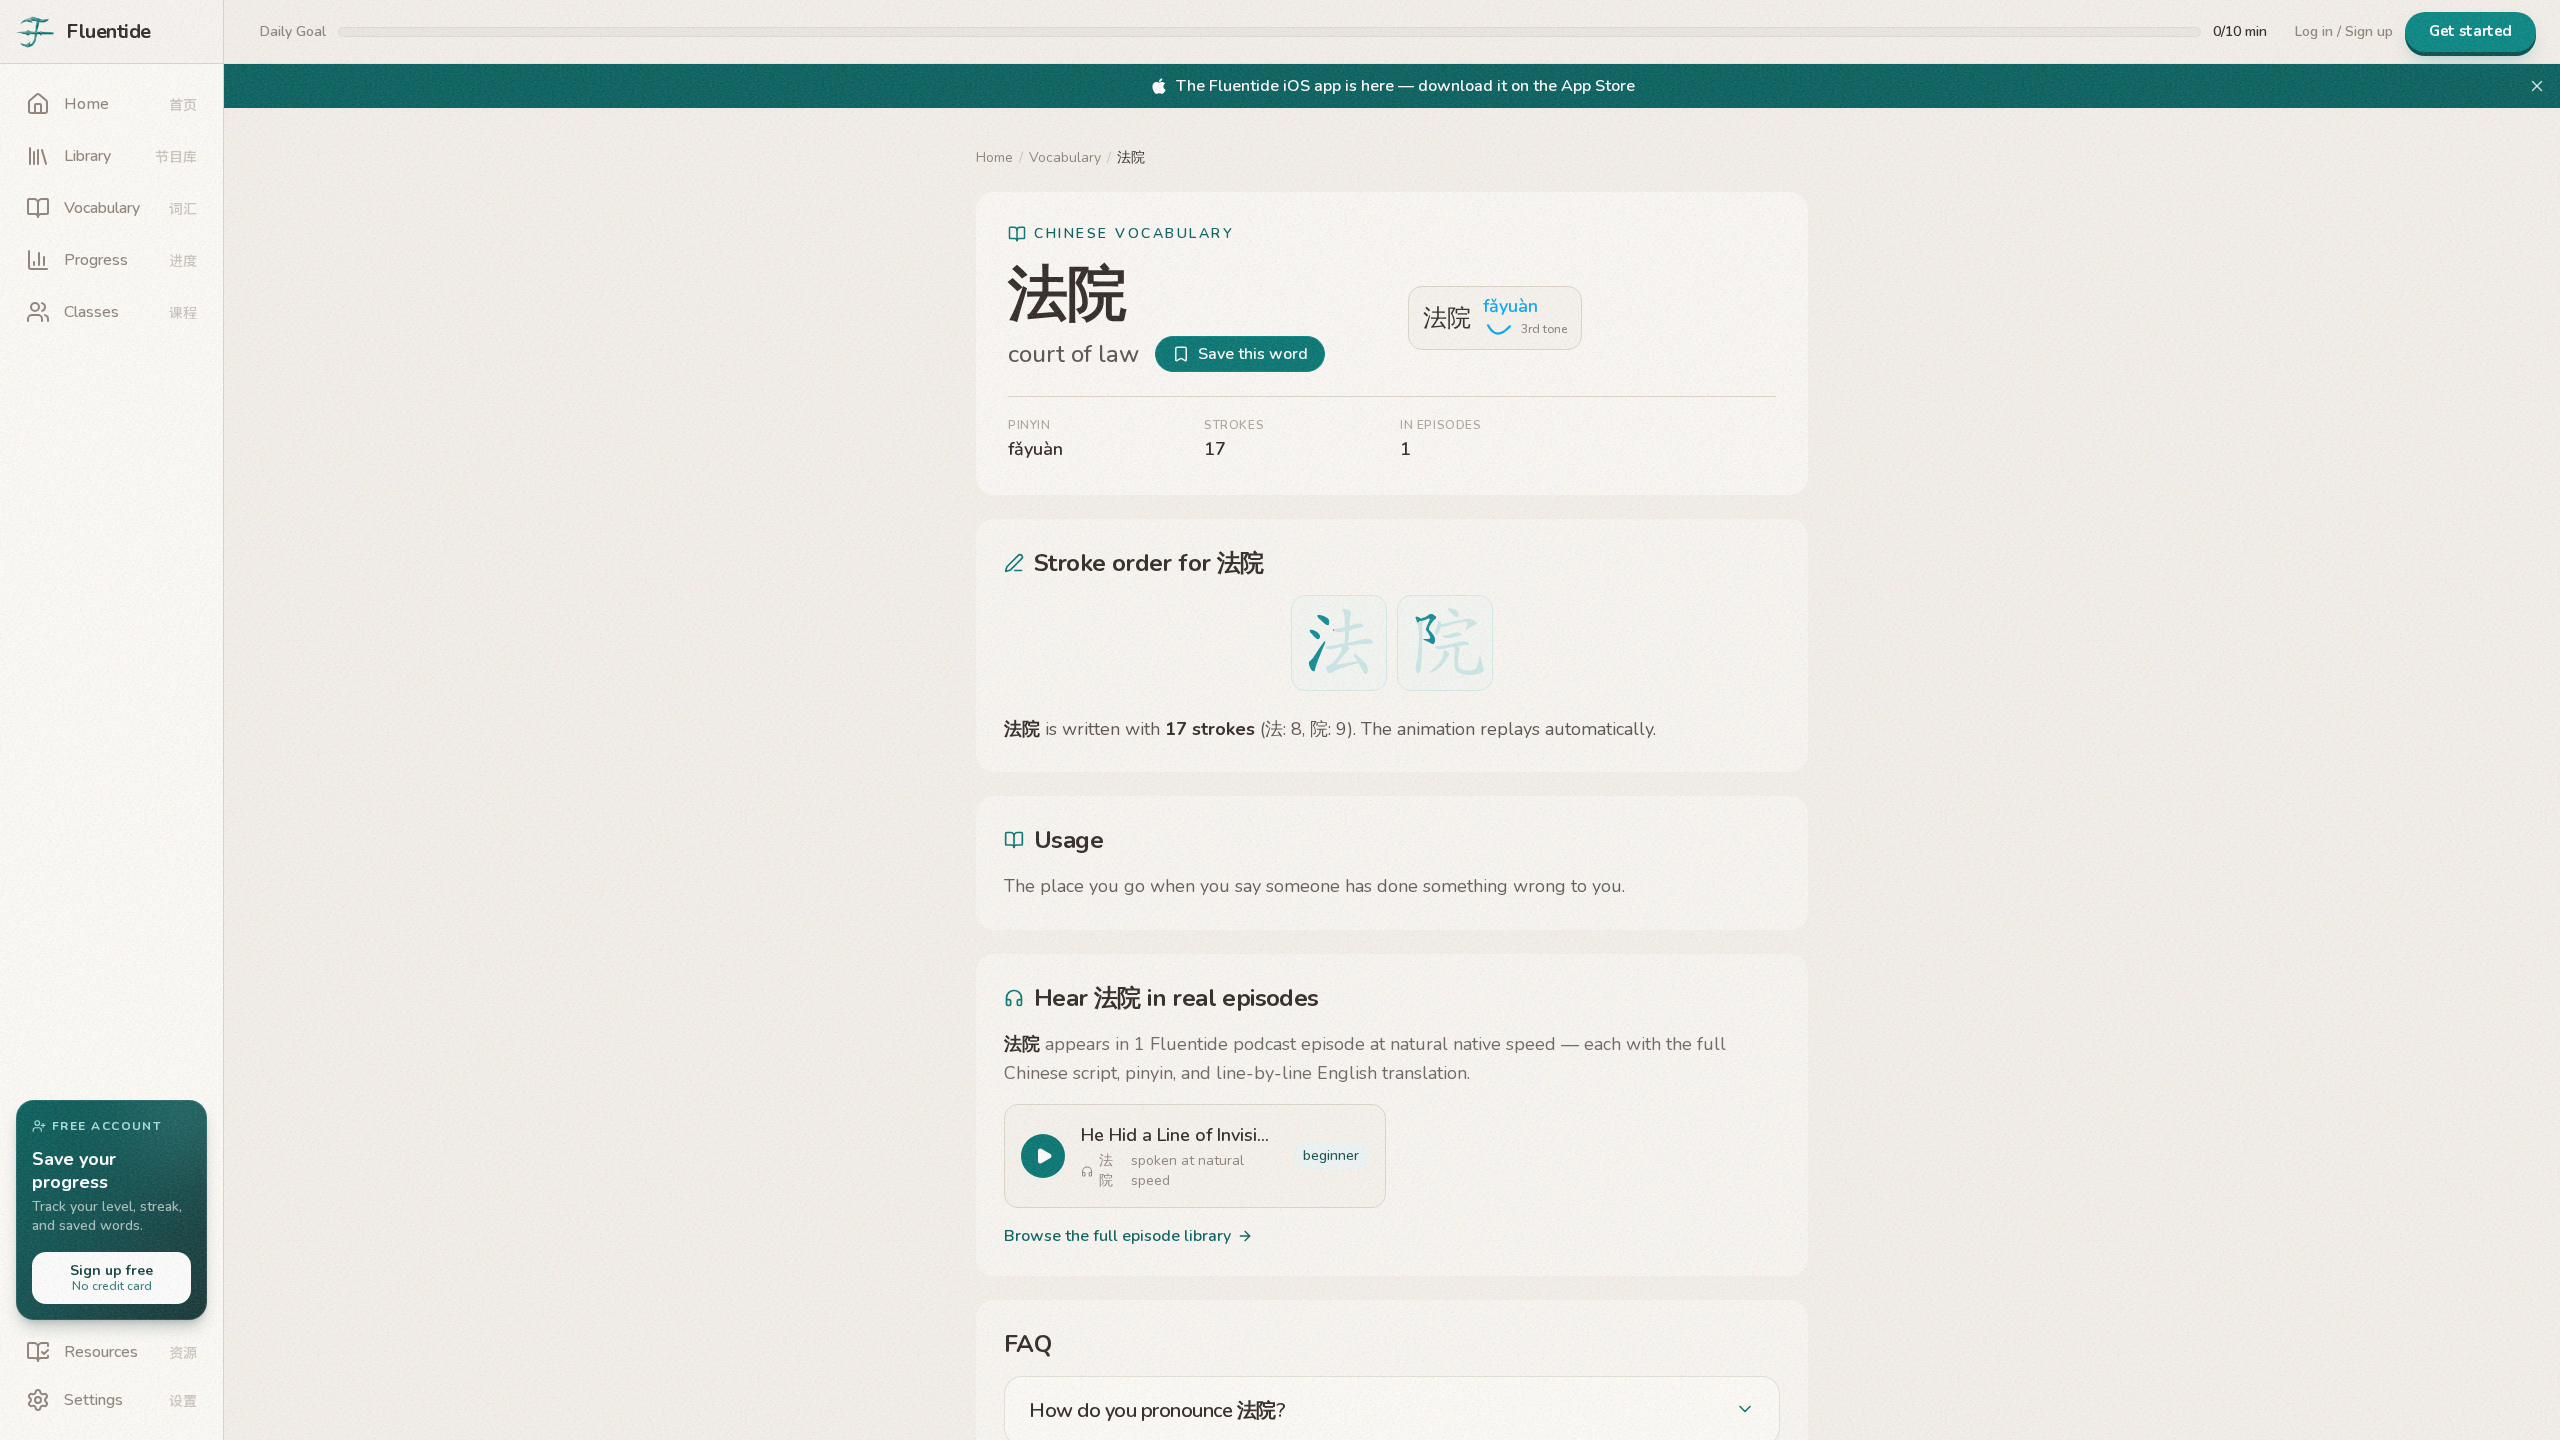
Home (994, 157)
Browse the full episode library (1117, 1236)
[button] (111, 1210)
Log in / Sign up (2344, 31)
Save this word (1253, 354)
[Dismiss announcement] (2537, 86)
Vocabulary (1065, 157)
